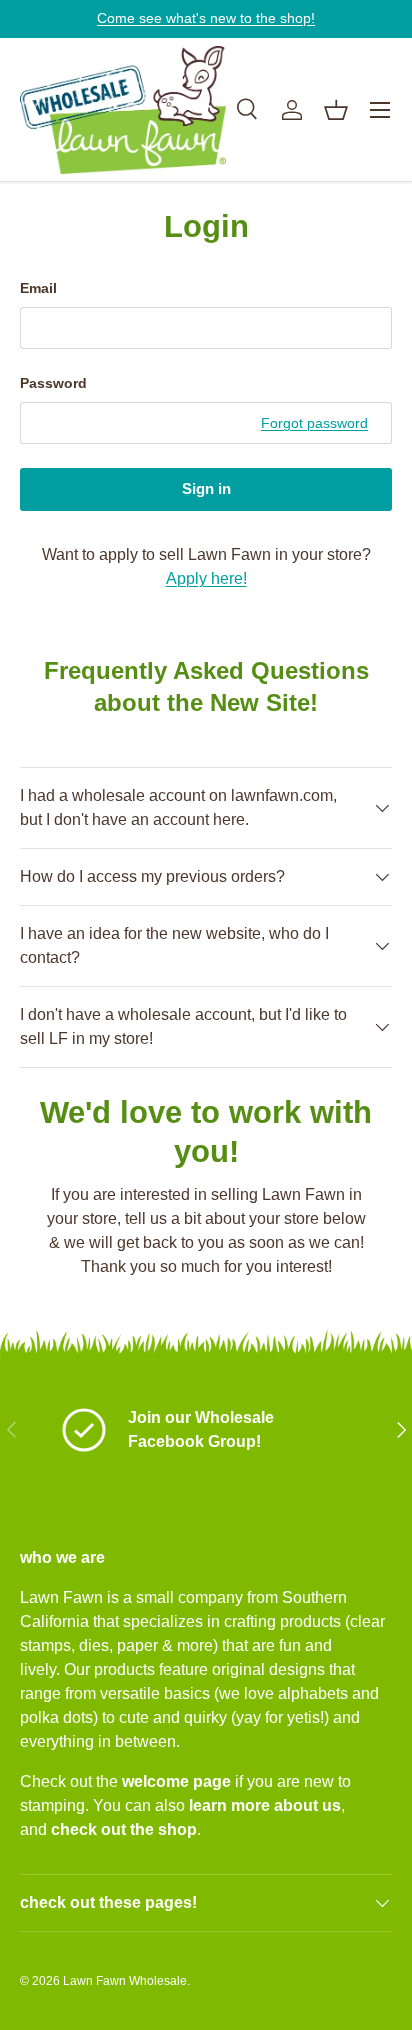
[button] (336, 110)
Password (53, 383)
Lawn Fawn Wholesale (125, 1981)
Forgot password (314, 423)
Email (38, 288)
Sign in (206, 489)
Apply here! (206, 578)
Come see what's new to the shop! (206, 18)
